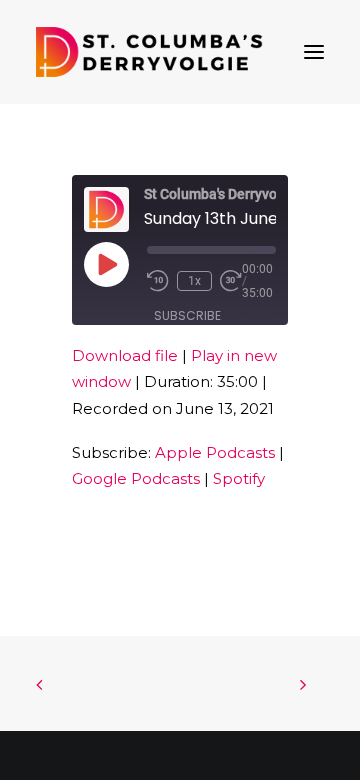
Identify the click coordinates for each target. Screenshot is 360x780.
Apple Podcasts (215, 452)
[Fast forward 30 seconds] (231, 281)
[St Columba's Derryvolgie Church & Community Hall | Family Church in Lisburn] (149, 52)
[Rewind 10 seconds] (158, 281)
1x (194, 281)
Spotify (239, 478)
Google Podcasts (136, 478)
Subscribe (187, 315)
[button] (314, 52)
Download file (125, 355)
